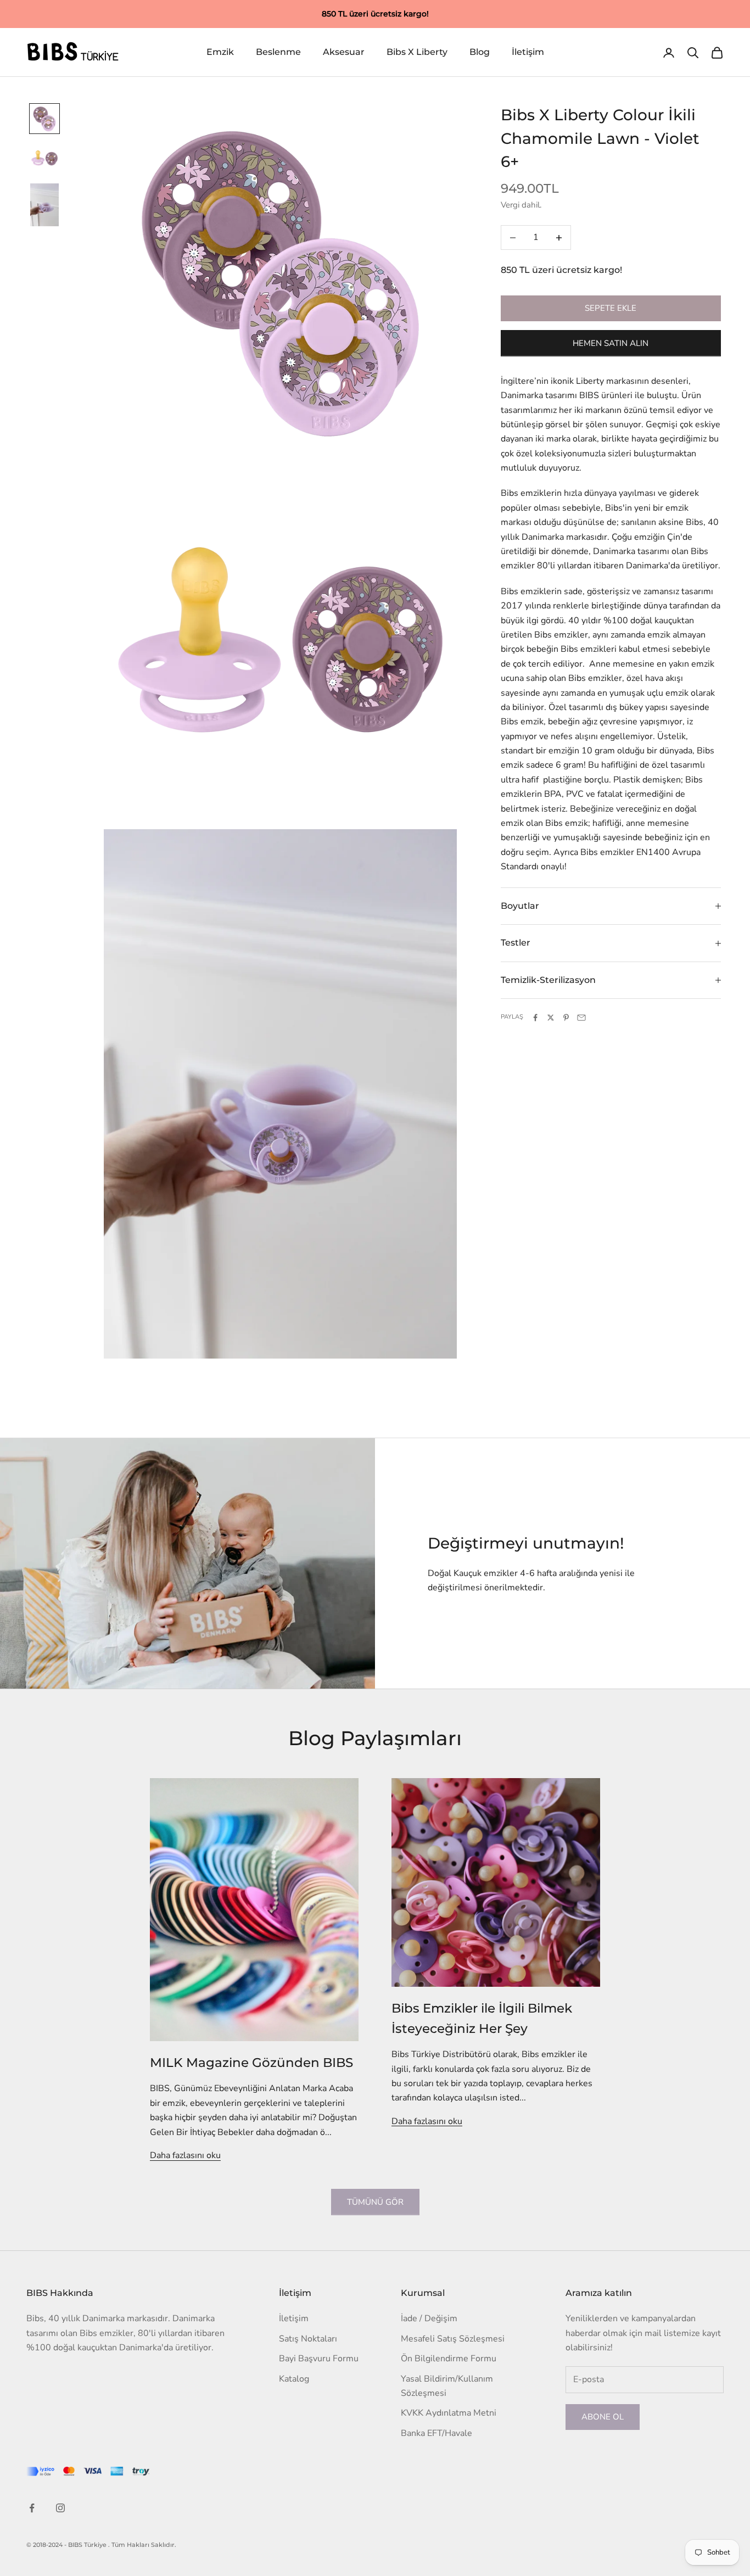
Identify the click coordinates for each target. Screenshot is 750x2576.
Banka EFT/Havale (436, 2433)
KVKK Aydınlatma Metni (449, 2413)
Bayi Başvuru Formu (319, 2359)
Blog (480, 52)
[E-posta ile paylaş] (581, 1018)
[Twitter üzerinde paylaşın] (551, 1018)
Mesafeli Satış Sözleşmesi (453, 2339)
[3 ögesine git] (44, 205)
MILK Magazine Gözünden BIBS (251, 2062)
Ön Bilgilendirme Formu (449, 2359)
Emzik (220, 52)
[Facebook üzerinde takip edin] (32, 2508)
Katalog (294, 2379)
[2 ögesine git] (44, 158)
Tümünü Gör (375, 2202)
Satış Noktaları (308, 2339)
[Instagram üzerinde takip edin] (60, 2508)
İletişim (528, 52)
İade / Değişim (429, 2318)
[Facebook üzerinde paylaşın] (535, 1018)
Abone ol (603, 2417)
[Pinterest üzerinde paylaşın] (566, 1018)
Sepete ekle (611, 308)
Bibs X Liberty (417, 52)
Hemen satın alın (611, 343)
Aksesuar (344, 52)
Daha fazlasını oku (185, 2155)
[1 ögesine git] (44, 119)
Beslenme (278, 52)
